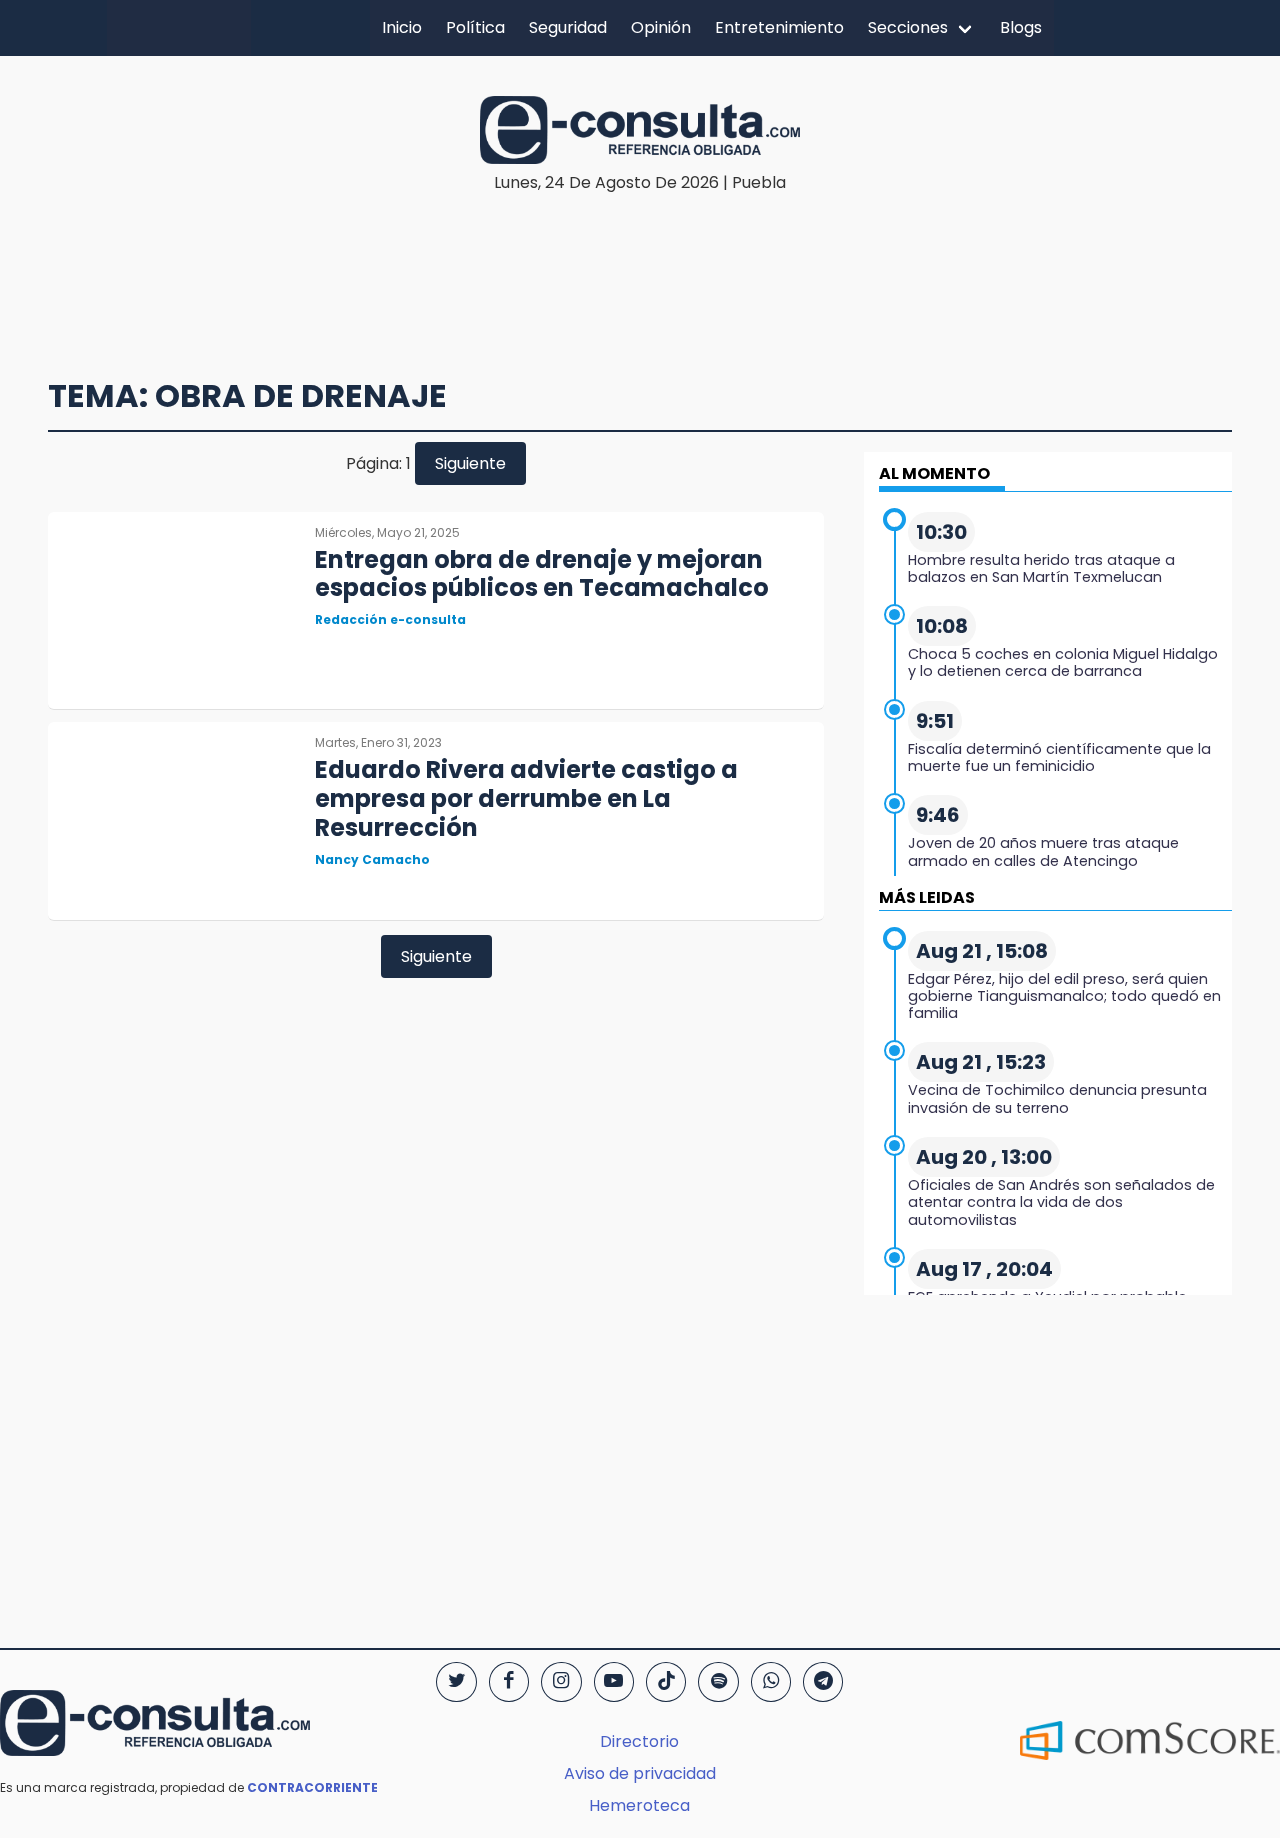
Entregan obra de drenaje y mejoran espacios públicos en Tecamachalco (542, 574)
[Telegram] (823, 1682)
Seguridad (568, 27)
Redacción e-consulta (390, 619)
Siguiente (470, 463)
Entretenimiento (779, 27)
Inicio (402, 27)
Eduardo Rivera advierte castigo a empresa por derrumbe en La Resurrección (526, 798)
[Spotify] (718, 1682)
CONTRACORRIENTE (312, 1787)
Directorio (639, 1741)
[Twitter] (456, 1682)
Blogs (1021, 27)
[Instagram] (561, 1682)
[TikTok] (666, 1682)
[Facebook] (509, 1682)
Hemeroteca (639, 1805)
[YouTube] (614, 1682)
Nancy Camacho (372, 859)
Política (475, 27)
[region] (640, 256)
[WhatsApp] (771, 1682)
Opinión (661, 27)
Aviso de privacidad (640, 1773)
